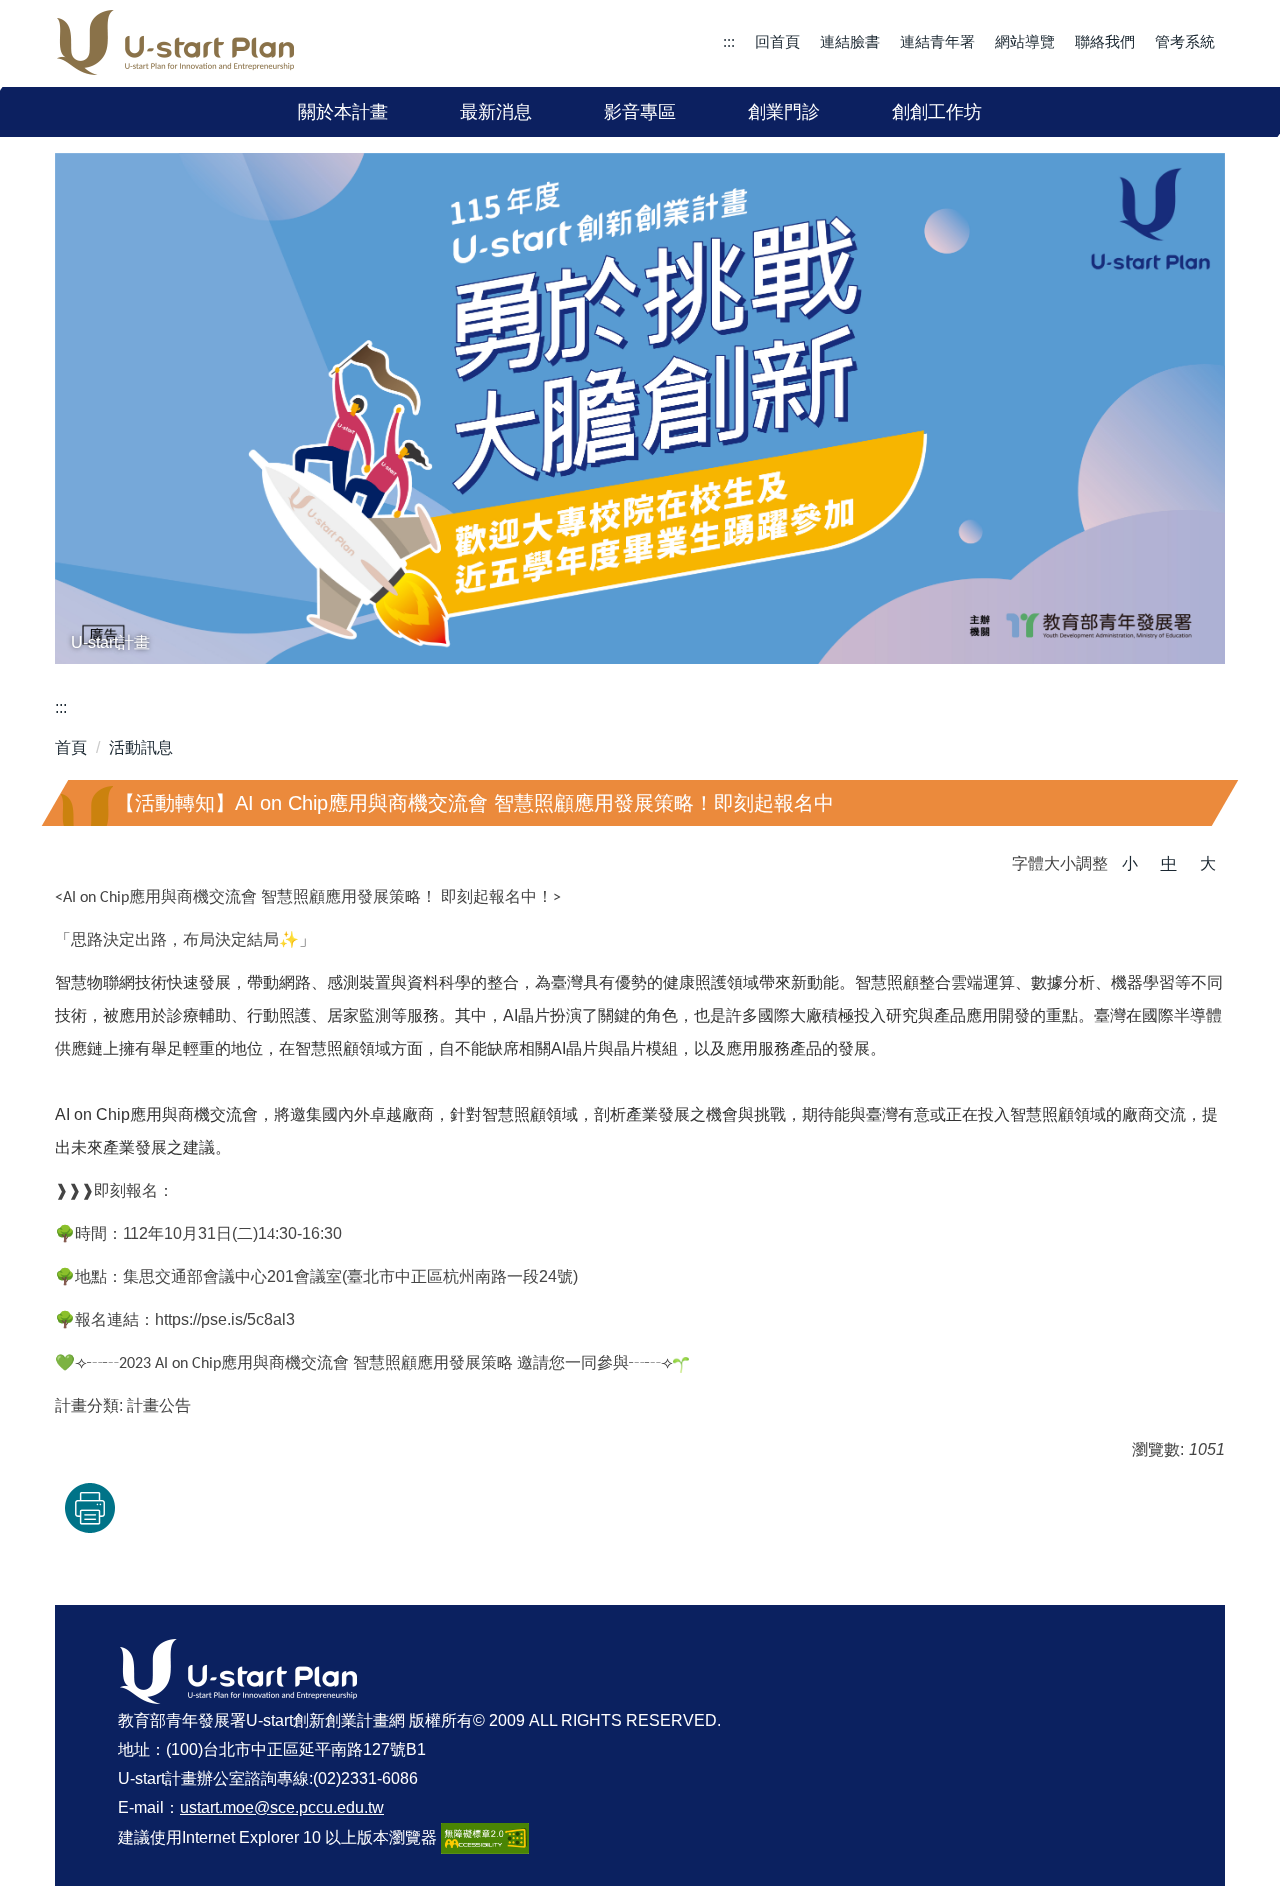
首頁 (71, 747)
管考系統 (1185, 41)
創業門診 (784, 112)
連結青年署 (937, 41)
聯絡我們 (1105, 41)
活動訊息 (141, 747)
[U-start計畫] (640, 409)
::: (729, 41)
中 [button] (1169, 863)
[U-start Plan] (176, 43)
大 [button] (1208, 863)
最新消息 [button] (496, 112)
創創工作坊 (937, 112)
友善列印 (90, 1508)
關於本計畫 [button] (343, 112)
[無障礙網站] (485, 1836)
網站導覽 (1025, 41)
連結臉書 (850, 41)
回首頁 (777, 41)
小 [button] (1130, 863)
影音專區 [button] (640, 112)
